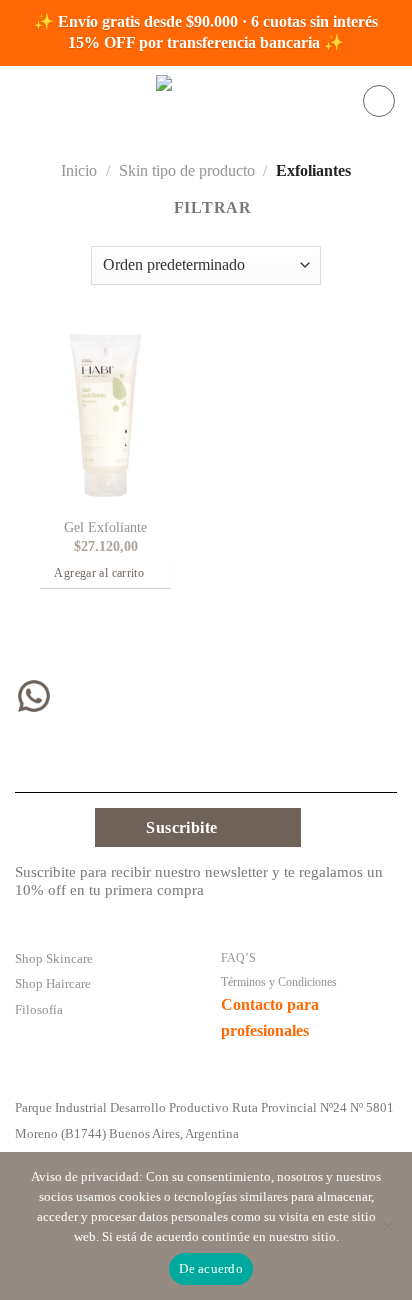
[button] (105, 574)
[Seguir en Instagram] (117, 701)
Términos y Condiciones (279, 982)
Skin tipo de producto (187, 170)
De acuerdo (211, 1268)
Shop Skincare (54, 959)
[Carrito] (338, 101)
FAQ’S (238, 958)
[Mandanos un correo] (160, 701)
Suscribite (182, 827)
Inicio (79, 170)
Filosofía (39, 1010)
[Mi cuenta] (379, 101)
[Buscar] (306, 100)
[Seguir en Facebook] (74, 701)
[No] (387, 1232)
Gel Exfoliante (105, 527)
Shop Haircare (53, 984)
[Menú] (27, 100)
